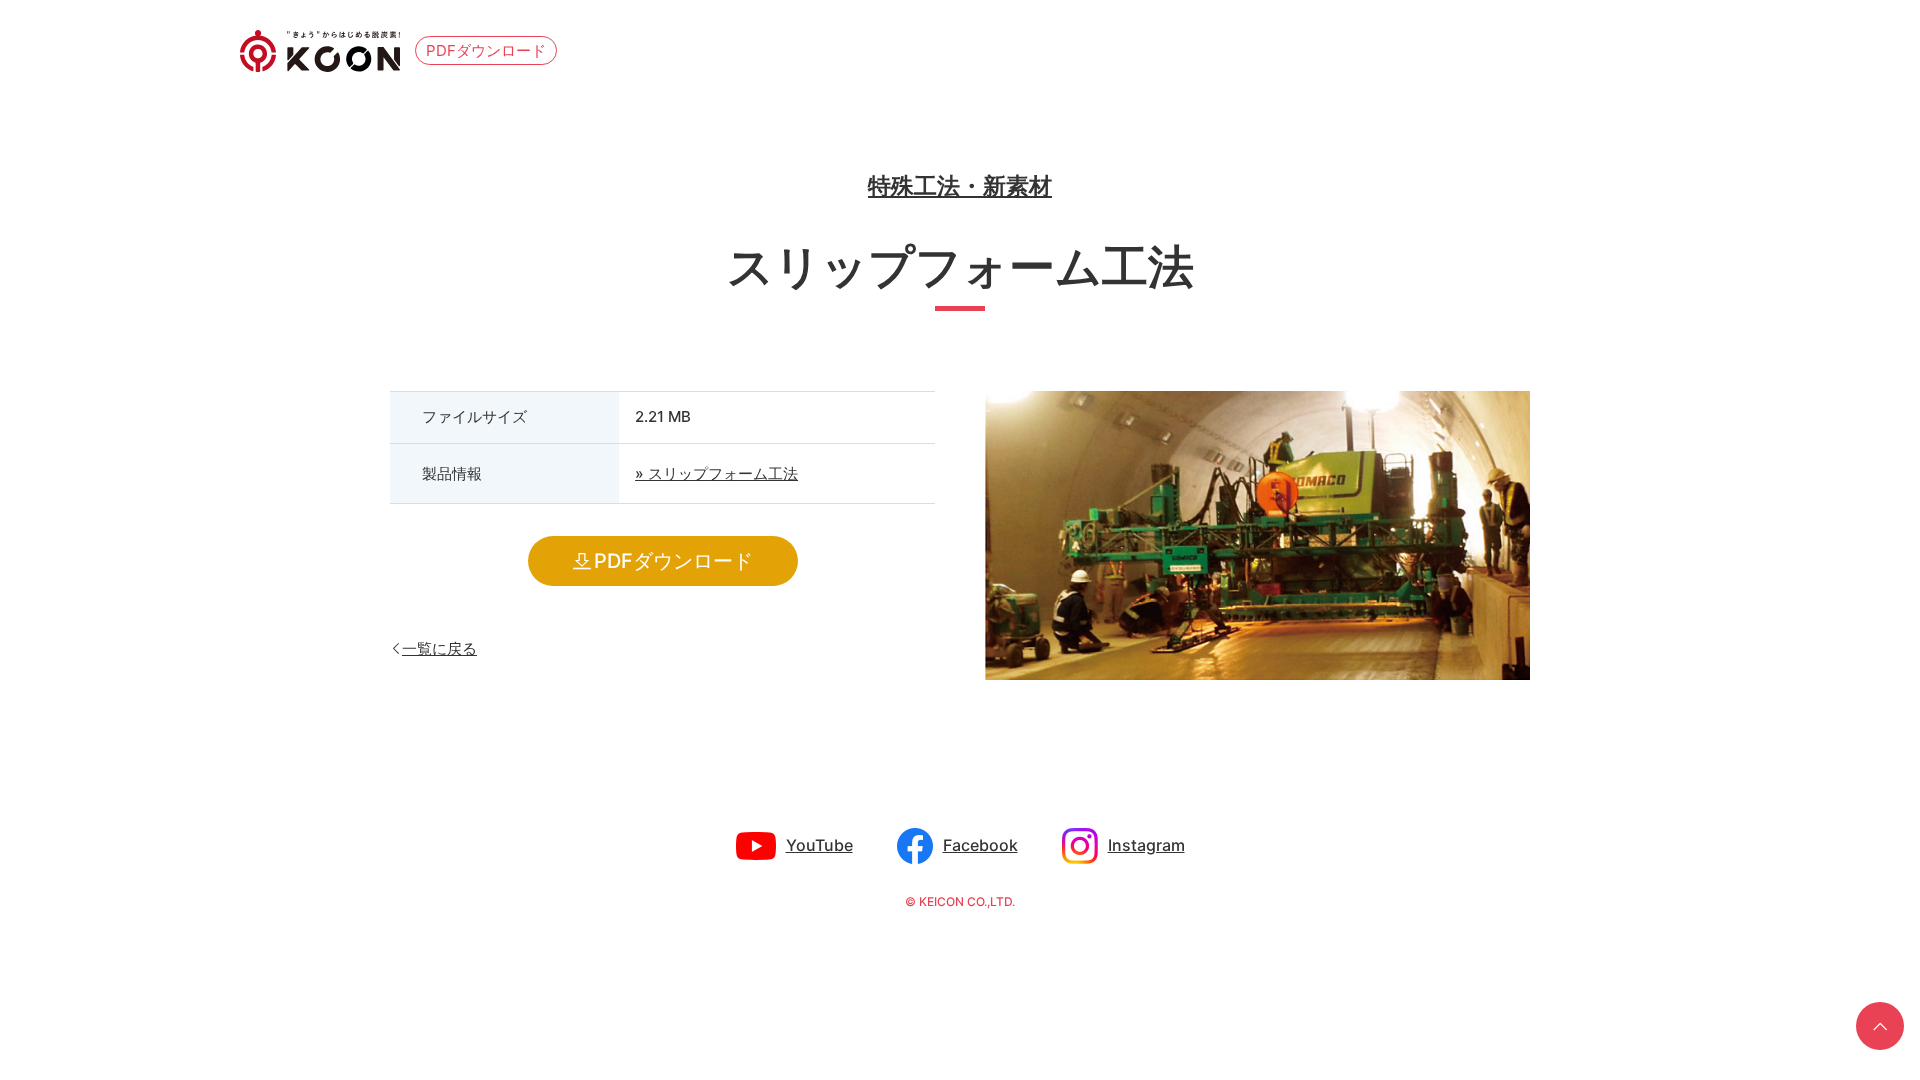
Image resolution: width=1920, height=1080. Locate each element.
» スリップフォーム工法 (716, 473)
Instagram (1146, 845)
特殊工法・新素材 (960, 186)
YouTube (819, 845)
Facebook (980, 845)
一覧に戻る (439, 647)
